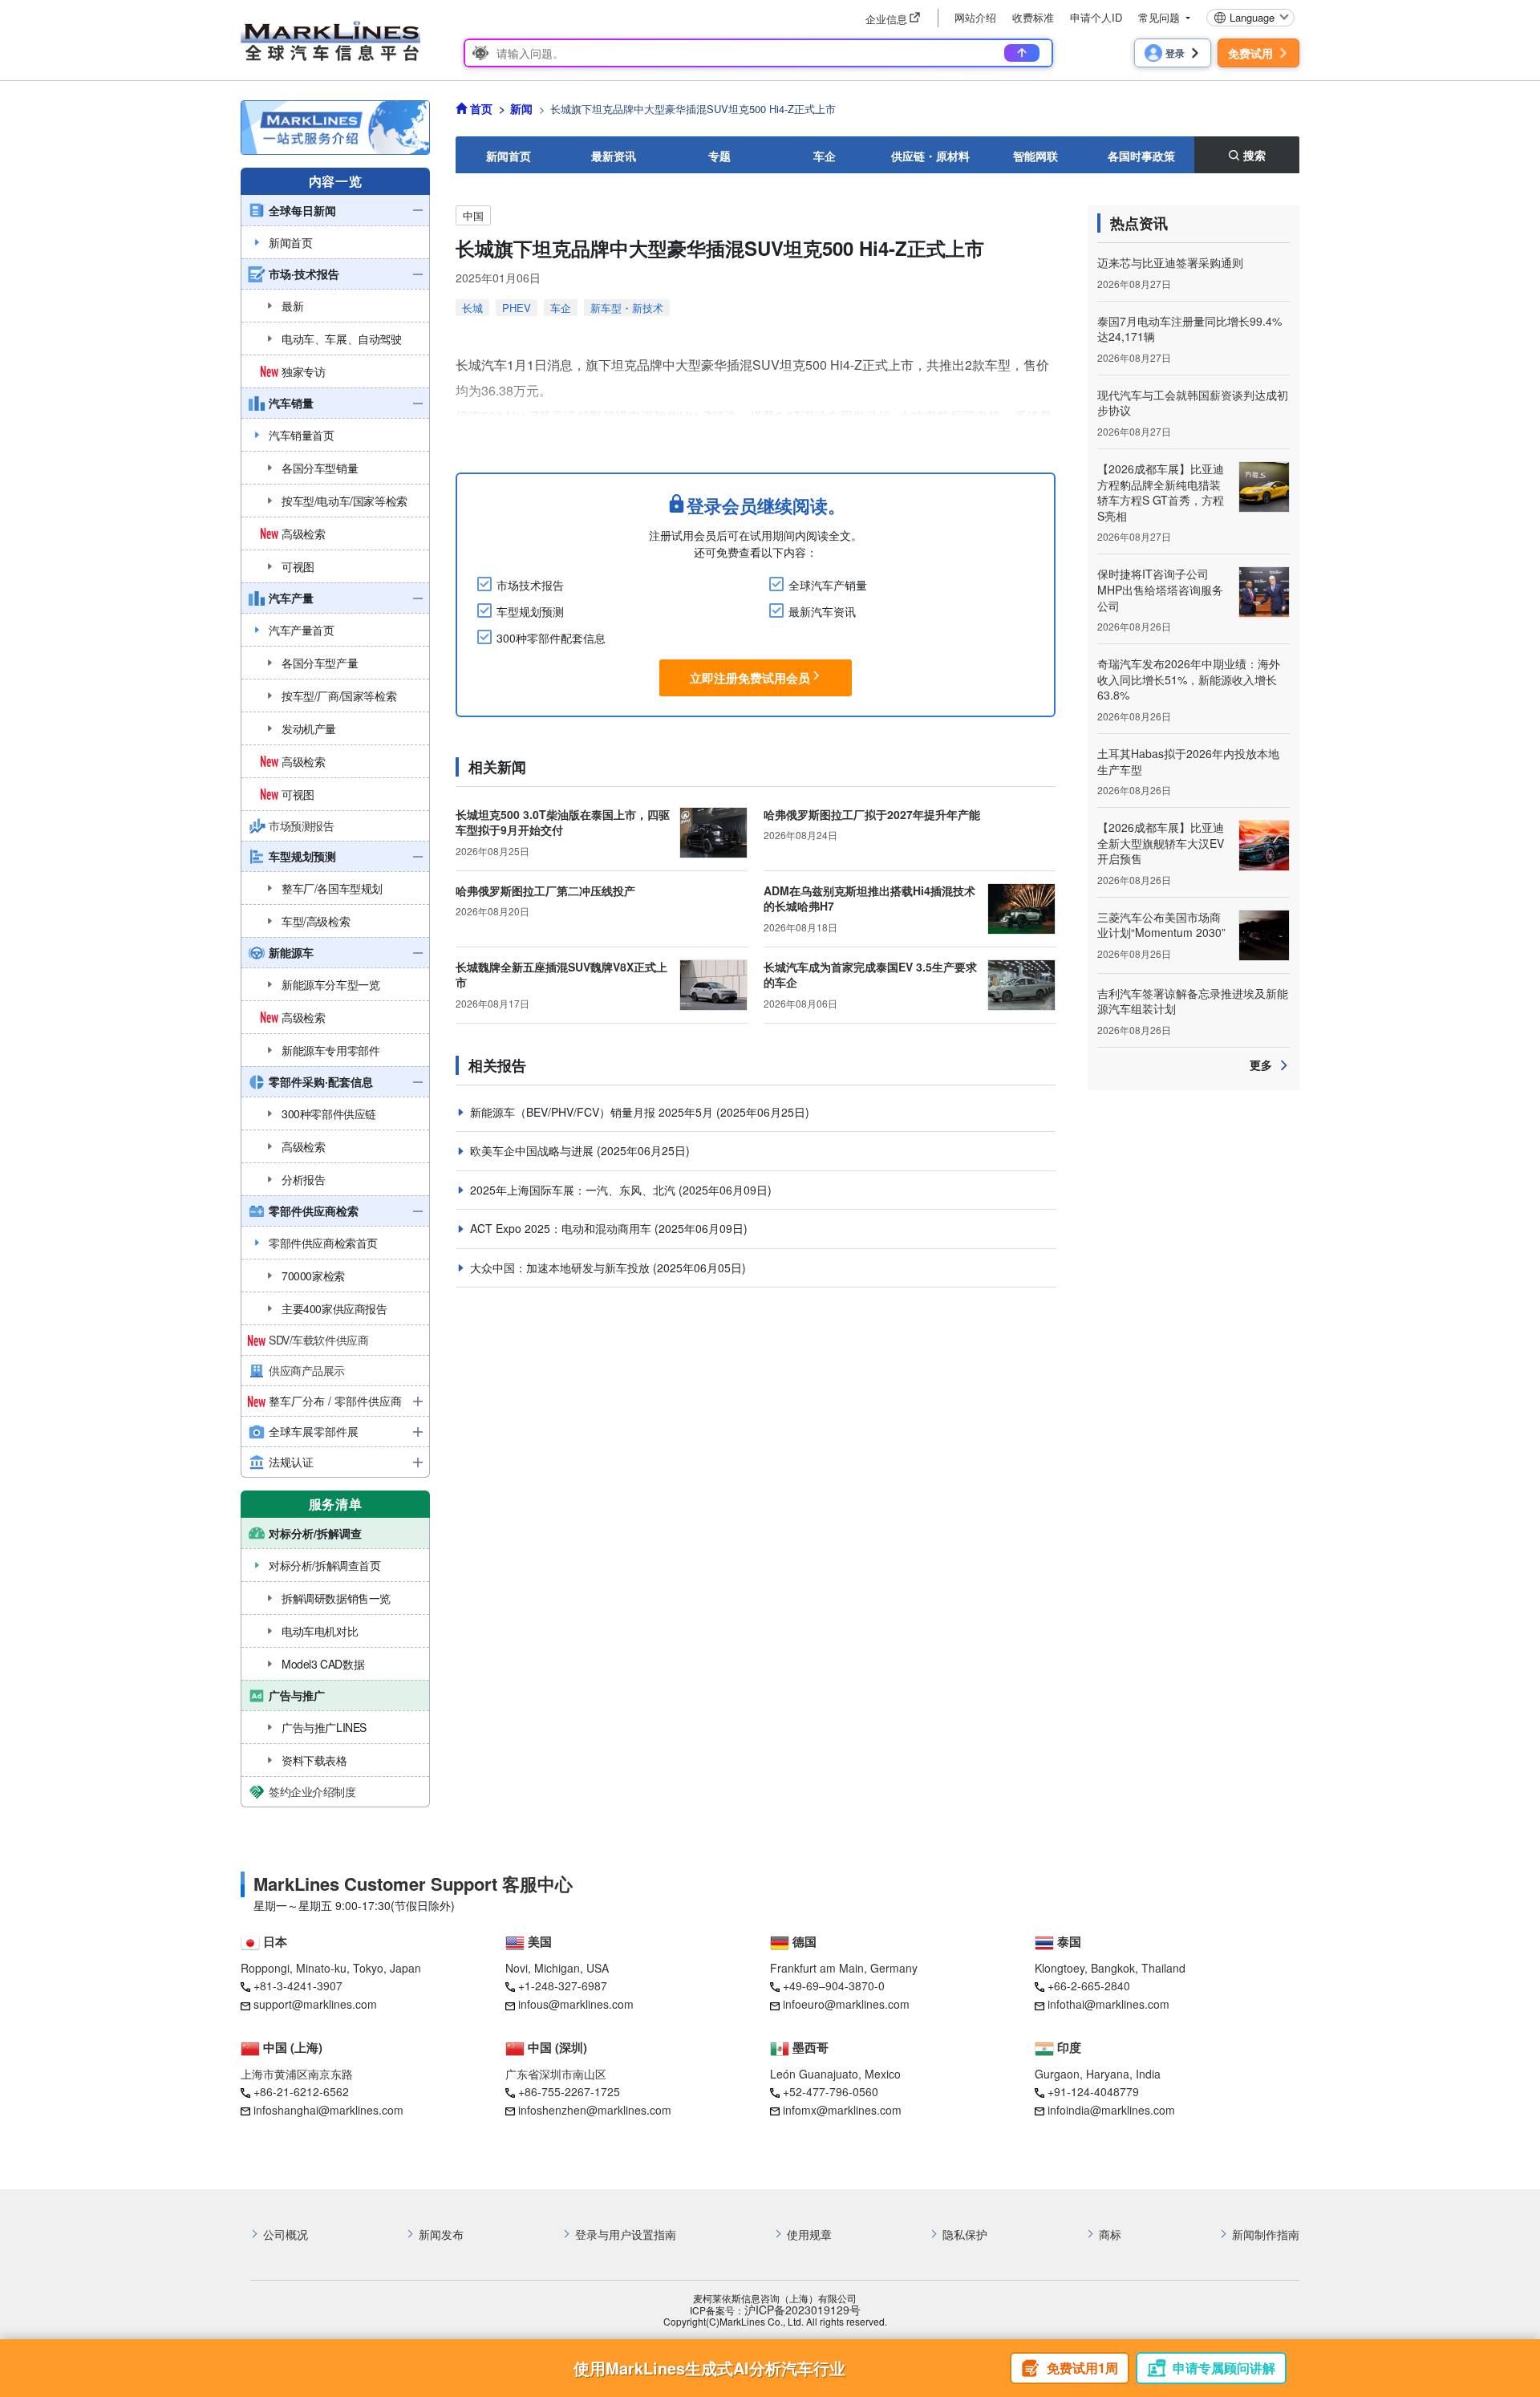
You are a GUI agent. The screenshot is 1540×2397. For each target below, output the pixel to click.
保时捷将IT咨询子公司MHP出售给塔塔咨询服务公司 (1160, 589)
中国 (473, 215)
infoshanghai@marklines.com (328, 2110)
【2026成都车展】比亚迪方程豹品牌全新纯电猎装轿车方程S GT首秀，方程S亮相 (1161, 492)
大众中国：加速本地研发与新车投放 (561, 1267)
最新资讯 (614, 156)
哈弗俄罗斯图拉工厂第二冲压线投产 (545, 890)
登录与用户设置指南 (626, 2235)
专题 (719, 156)
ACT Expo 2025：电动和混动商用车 (562, 1228)
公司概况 (286, 2235)
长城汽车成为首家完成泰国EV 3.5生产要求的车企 (870, 975)
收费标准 (1033, 17)
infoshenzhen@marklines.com (595, 2110)
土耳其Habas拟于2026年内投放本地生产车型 (1188, 761)
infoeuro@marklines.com (846, 2004)
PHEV (517, 308)
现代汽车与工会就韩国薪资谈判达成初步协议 (1193, 403)
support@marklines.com (315, 2004)
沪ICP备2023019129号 (802, 2310)
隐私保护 (965, 2235)
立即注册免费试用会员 (750, 678)
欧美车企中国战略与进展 (533, 1150)
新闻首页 (509, 156)
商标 (1110, 2235)
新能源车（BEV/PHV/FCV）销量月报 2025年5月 (593, 1112)
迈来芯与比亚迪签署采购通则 (1170, 262)
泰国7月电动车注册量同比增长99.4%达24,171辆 (1189, 329)
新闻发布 (441, 2235)
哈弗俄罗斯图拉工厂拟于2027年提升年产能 (872, 814)
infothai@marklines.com (1108, 2004)
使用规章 (809, 2235)
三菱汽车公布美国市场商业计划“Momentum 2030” (1161, 925)
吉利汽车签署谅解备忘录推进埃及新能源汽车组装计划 (1193, 1001)
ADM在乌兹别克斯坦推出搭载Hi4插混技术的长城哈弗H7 (869, 898)
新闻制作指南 (1266, 2235)
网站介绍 (975, 17)
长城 (472, 308)
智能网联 (1035, 156)
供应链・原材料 (930, 156)
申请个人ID (1096, 17)
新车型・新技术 (627, 308)
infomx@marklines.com (842, 2110)
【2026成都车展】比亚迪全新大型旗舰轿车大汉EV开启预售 (1161, 843)
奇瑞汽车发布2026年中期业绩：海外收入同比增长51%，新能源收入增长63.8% (1189, 679)
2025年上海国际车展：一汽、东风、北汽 (574, 1190)
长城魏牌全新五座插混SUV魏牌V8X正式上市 (561, 975)
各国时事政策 (1141, 156)
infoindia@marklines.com (1111, 2110)
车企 (825, 156)
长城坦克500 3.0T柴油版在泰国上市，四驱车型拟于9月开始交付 (563, 822)
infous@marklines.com (576, 2004)
